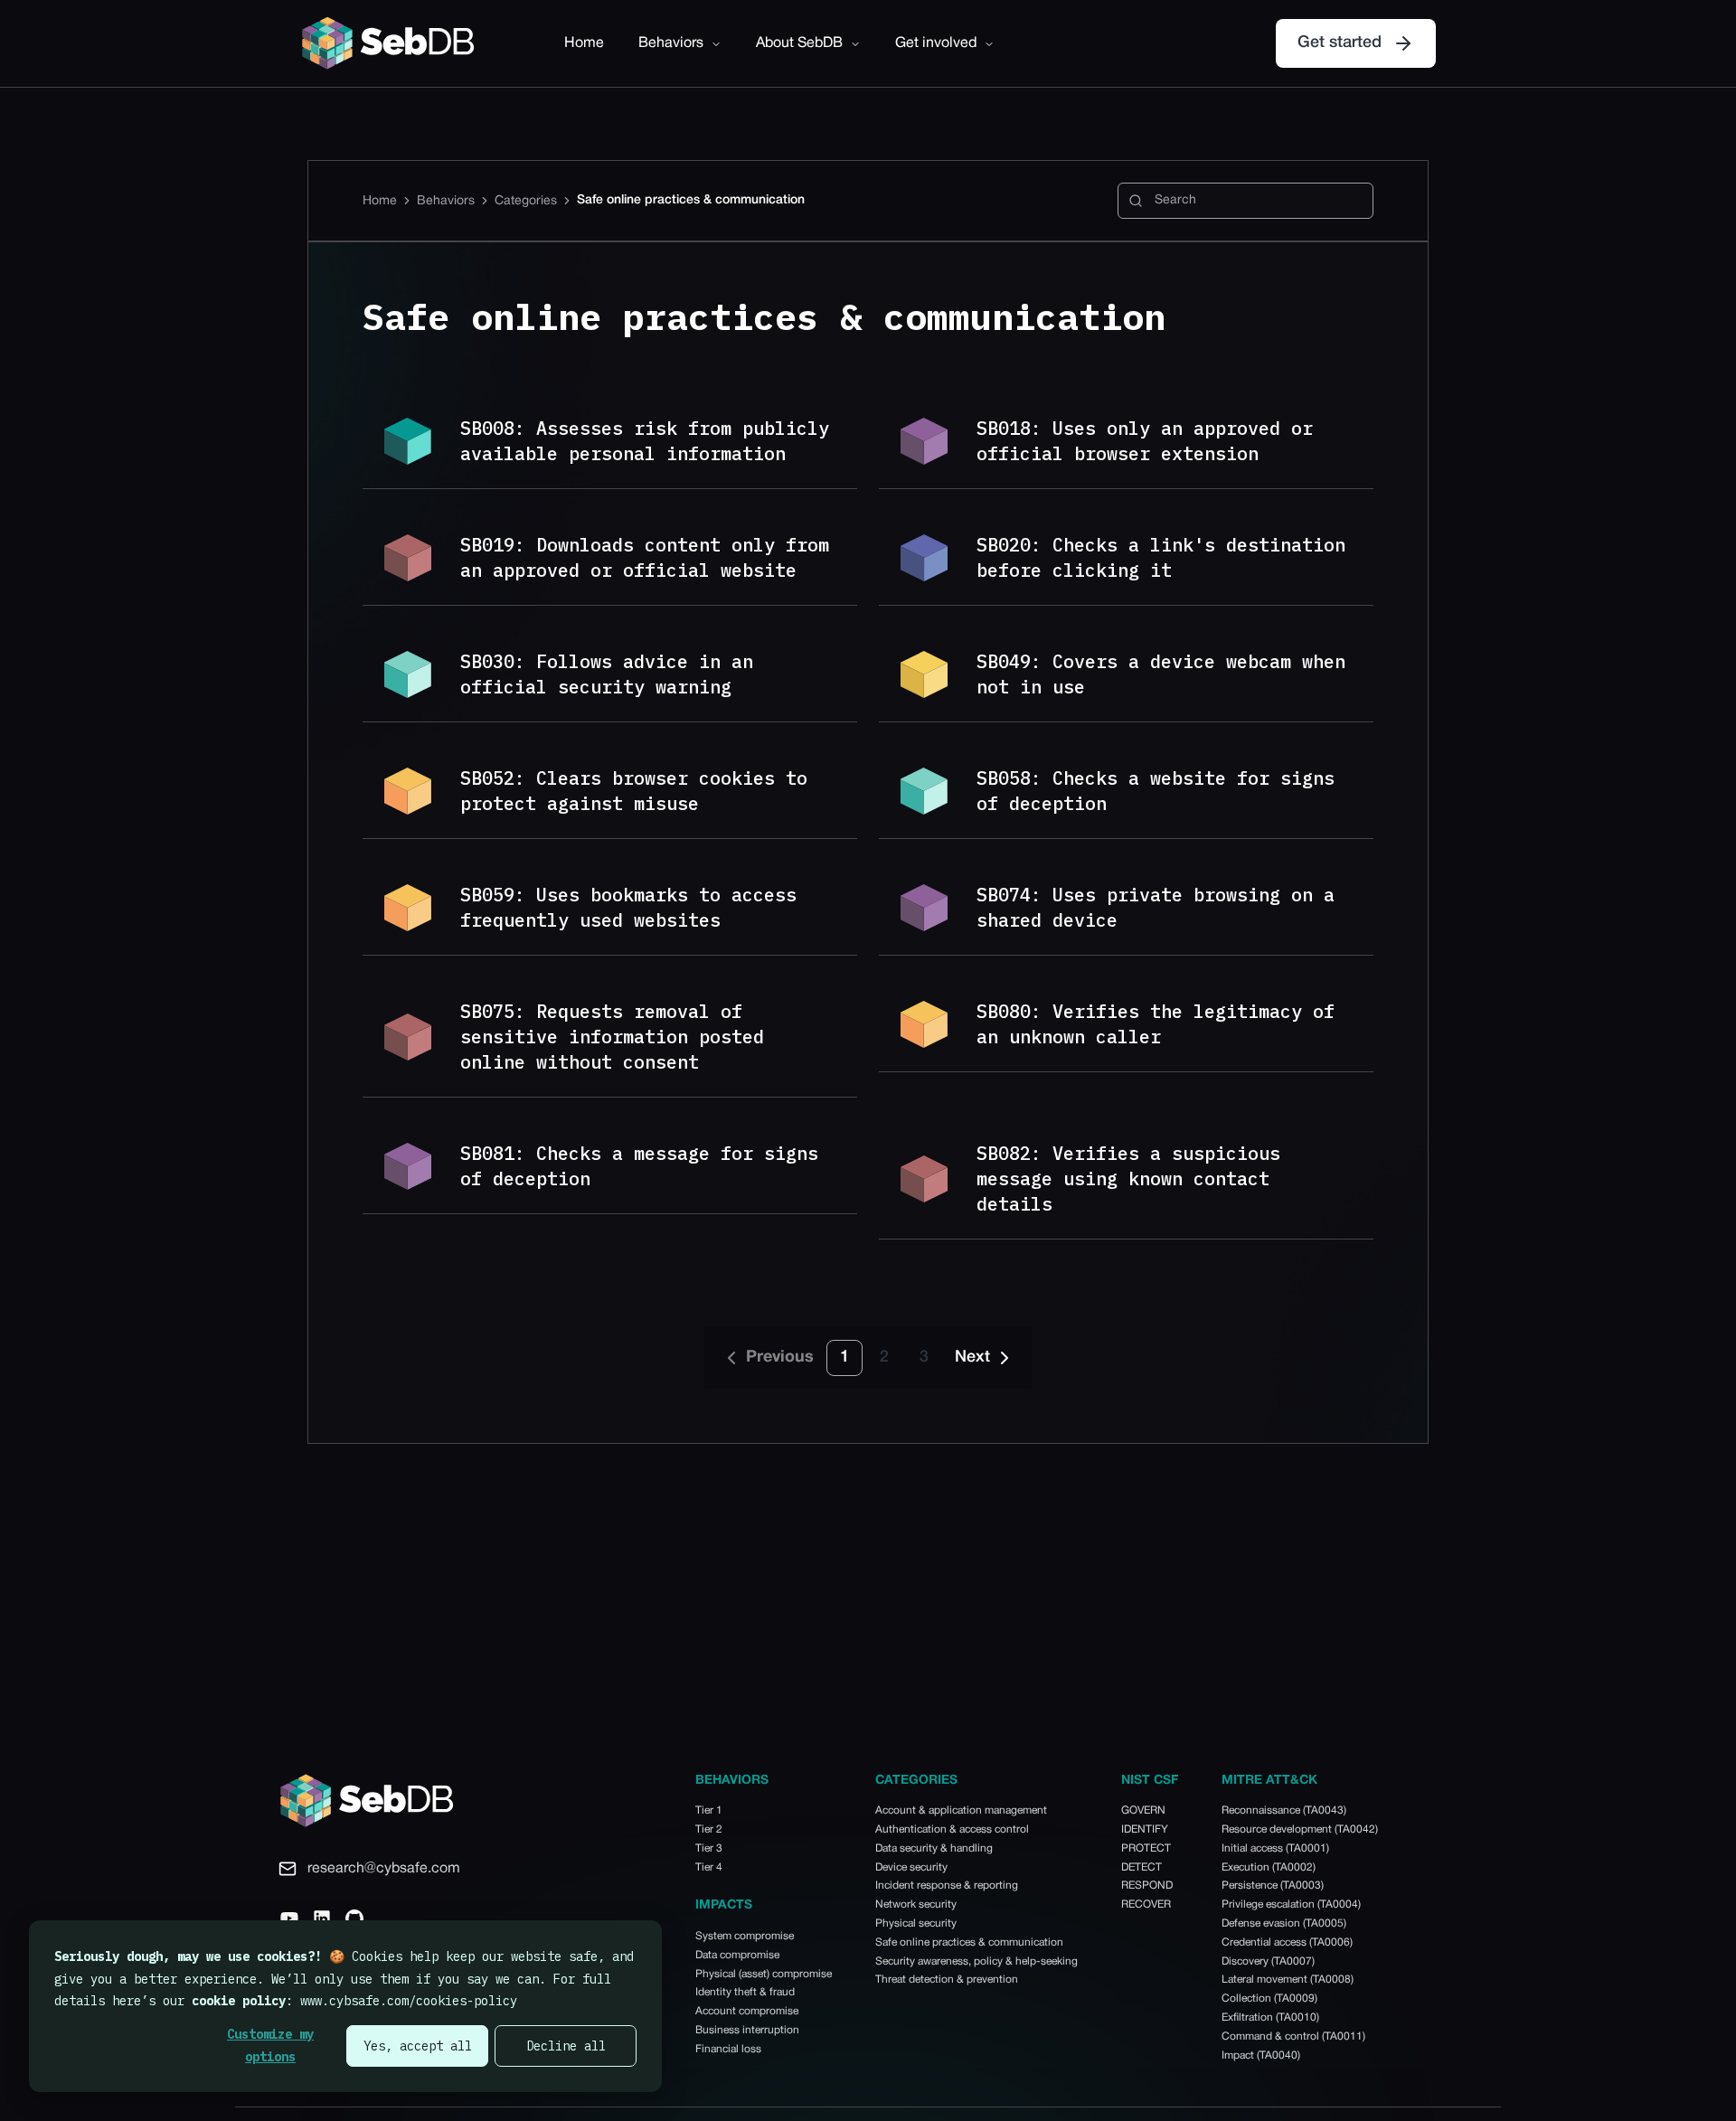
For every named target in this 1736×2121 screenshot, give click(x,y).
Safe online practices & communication (969, 1942)
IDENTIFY (1145, 1829)
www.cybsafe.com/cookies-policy (409, 2001)
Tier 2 (709, 1829)
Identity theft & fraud (745, 1992)
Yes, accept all (418, 2046)
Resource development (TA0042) (1300, 1829)
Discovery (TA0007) (1268, 1961)
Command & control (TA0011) (1293, 2036)
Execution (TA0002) (1269, 1867)
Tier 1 (709, 1810)
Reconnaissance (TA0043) (1284, 1810)
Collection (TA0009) (1269, 1998)
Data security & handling (934, 1848)
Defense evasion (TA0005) (1284, 1923)
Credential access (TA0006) (1287, 1942)
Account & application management (961, 1810)
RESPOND (1147, 1885)
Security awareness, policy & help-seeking (976, 1961)
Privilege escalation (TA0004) (1291, 1904)
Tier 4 (709, 1867)
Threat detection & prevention (947, 1980)
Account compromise (747, 2011)
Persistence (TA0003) (1273, 1885)
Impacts (724, 1905)
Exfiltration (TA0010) (1270, 2017)
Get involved (936, 43)
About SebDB (799, 43)
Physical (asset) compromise (764, 1974)
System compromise (745, 1936)
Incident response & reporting (947, 1885)
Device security (911, 1867)
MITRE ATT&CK (1269, 1781)
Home (584, 43)
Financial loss (728, 2049)
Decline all (566, 2046)
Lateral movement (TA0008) (1288, 1980)
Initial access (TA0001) (1275, 1848)
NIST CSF (1150, 1781)
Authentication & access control (952, 1829)
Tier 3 (709, 1848)
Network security (916, 1904)
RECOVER (1146, 1904)
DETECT (1142, 1867)
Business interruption (747, 2030)
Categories (526, 201)
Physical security (916, 1923)
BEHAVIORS (732, 1781)
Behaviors (671, 43)
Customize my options (270, 2046)
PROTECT (1146, 1848)
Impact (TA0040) (1261, 2055)
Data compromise (737, 1955)
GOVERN (1143, 1810)
